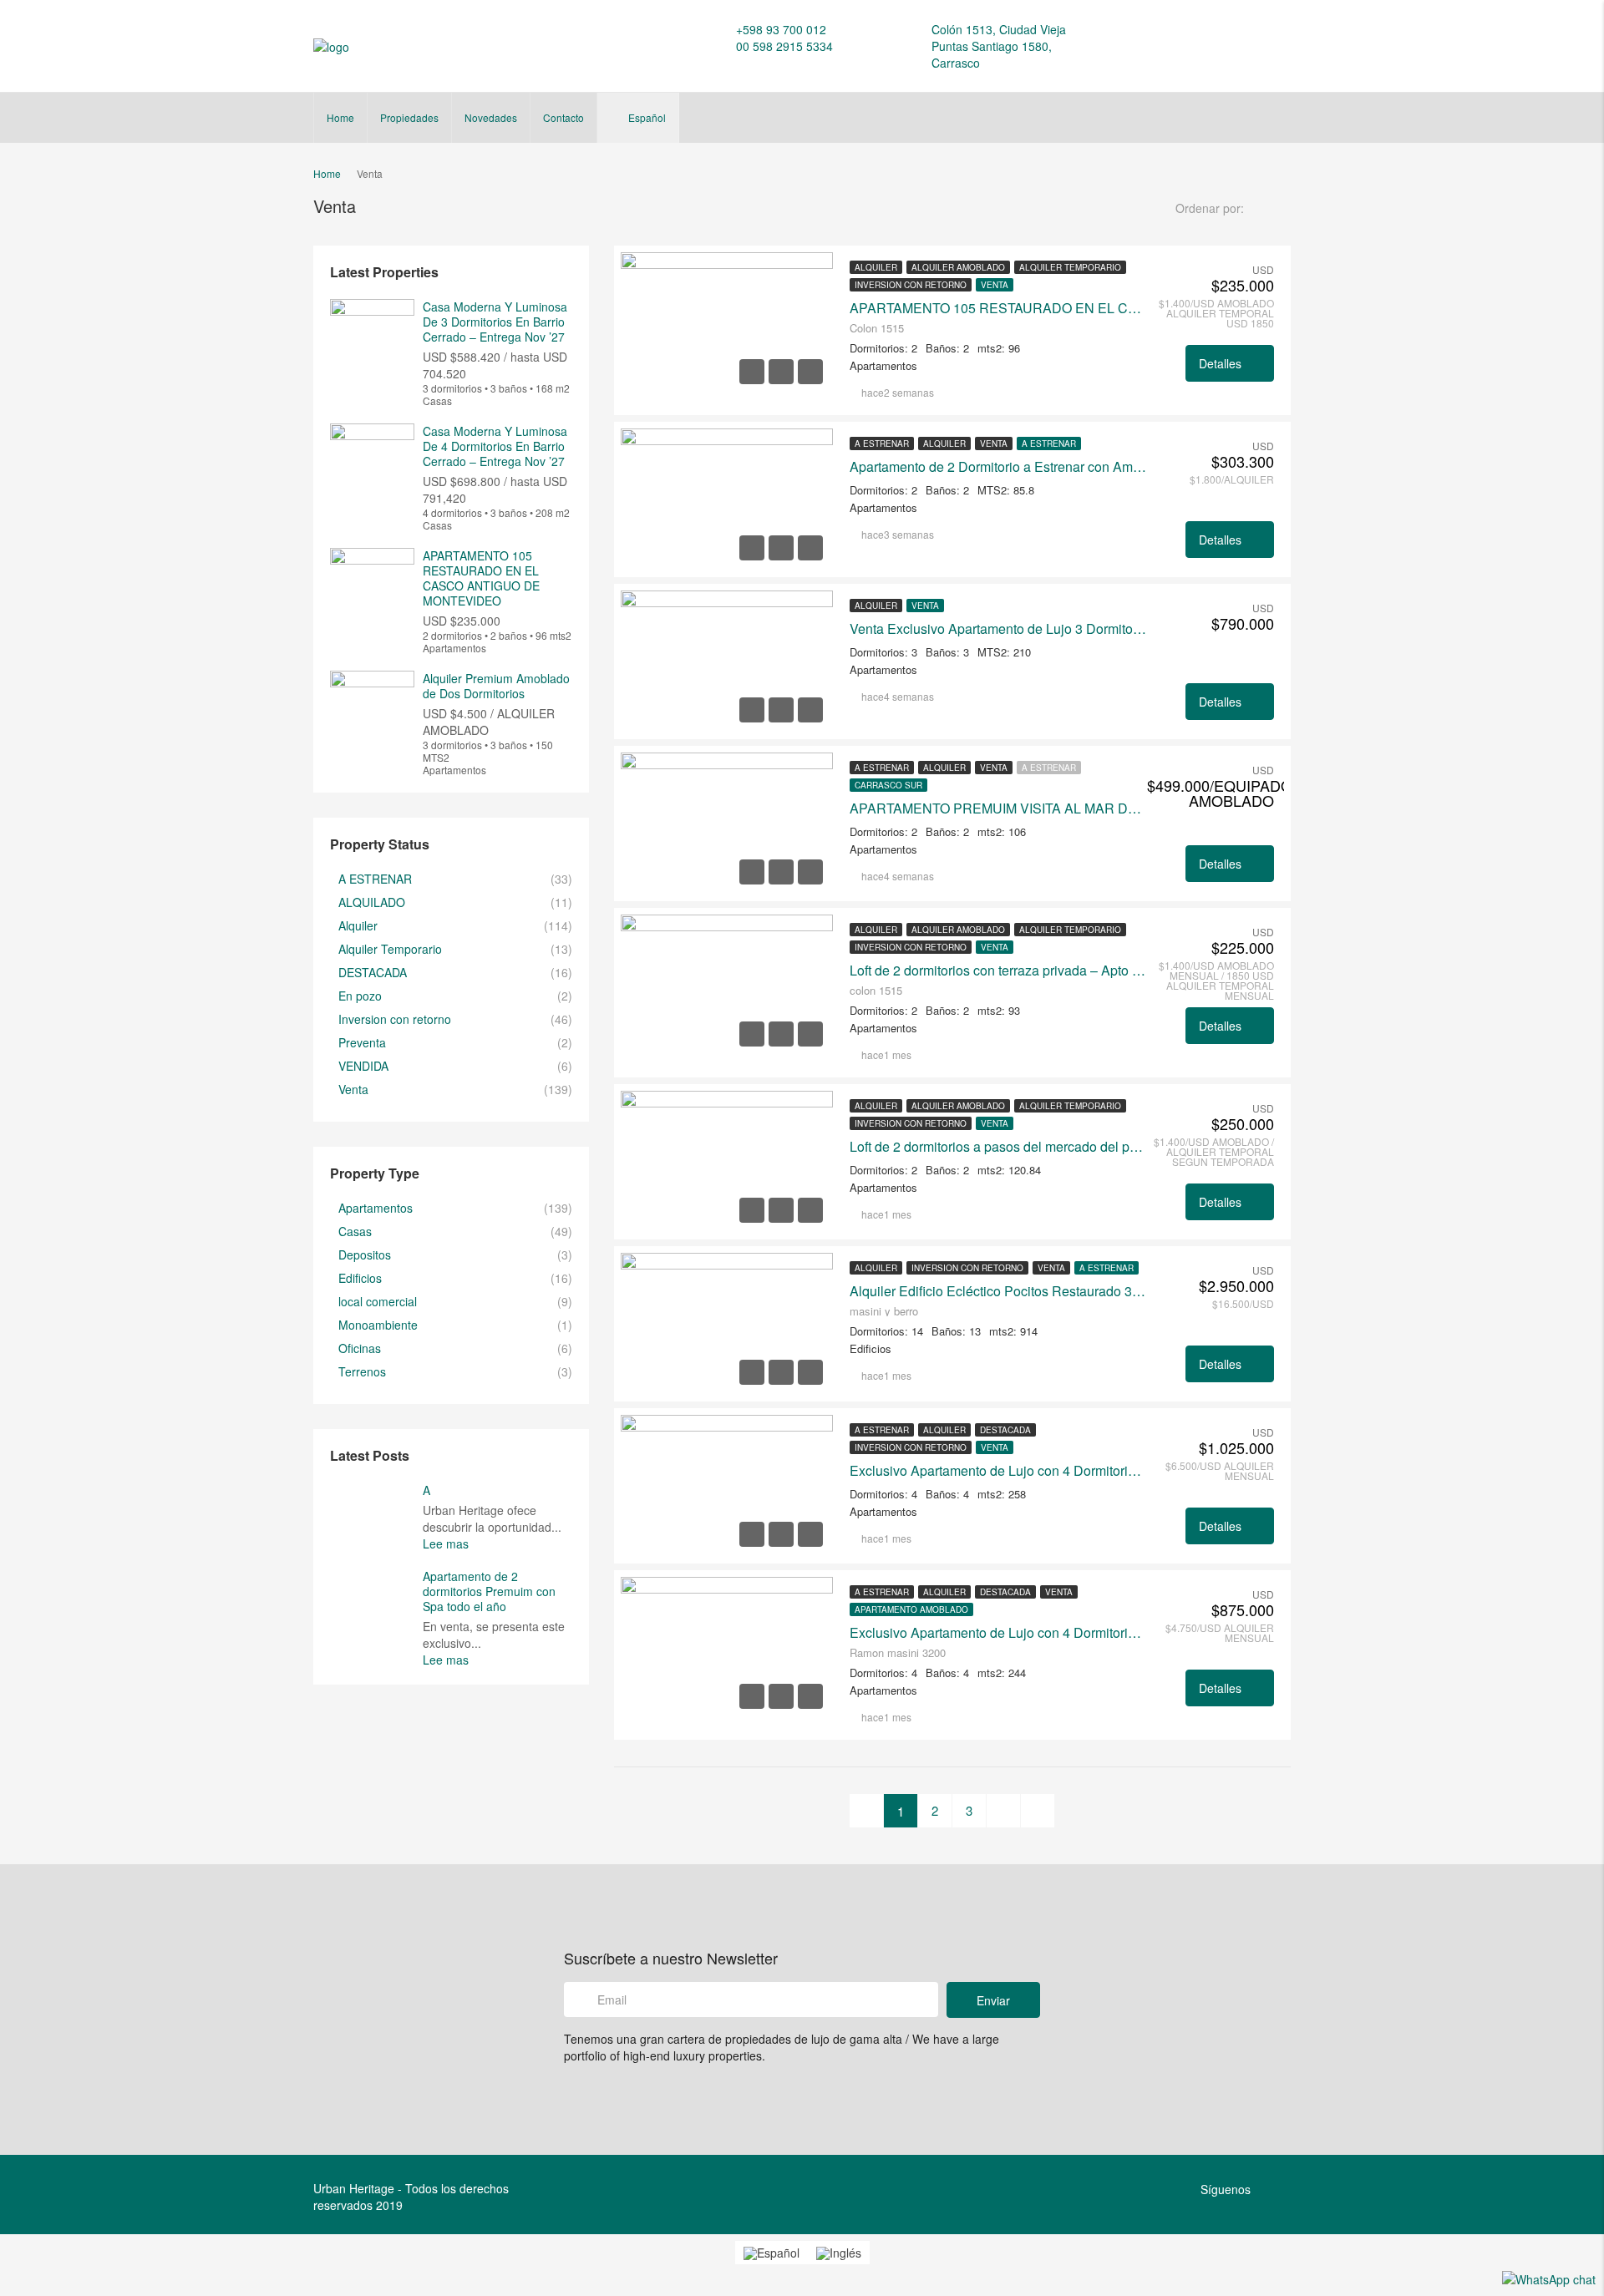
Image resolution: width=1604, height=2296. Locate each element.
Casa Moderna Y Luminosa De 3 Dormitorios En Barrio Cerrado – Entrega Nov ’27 (495, 322)
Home (340, 117)
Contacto (563, 117)
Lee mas (447, 1543)
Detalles (1222, 363)
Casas (355, 1231)
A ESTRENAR (882, 443)
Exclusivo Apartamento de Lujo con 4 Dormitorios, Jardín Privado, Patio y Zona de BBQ (998, 1471)
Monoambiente (378, 1325)
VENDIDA (363, 1066)
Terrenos (362, 1371)
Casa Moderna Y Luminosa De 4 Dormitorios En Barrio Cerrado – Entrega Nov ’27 (495, 446)
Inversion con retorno (911, 285)
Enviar (993, 2000)
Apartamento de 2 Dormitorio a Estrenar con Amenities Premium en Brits (998, 467)
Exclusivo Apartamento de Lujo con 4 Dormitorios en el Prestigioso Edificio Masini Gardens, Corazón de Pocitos (998, 1633)
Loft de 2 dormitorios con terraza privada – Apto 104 (998, 971)
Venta (995, 285)
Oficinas (360, 1348)
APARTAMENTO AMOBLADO (911, 1609)
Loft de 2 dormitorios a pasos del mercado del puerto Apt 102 (998, 1147)
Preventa (362, 1042)
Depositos (365, 1254)
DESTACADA (1005, 1430)
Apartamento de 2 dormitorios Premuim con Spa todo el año (489, 1591)
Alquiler (876, 267)
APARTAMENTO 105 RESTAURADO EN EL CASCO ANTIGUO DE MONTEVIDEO (998, 308)
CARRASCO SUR (888, 785)
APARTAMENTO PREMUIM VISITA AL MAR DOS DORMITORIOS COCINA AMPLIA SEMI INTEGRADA (998, 808)
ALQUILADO (372, 902)
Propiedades (409, 117)
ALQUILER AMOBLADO (958, 267)
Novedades (491, 117)
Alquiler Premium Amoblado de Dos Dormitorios (496, 686)
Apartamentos (376, 1208)
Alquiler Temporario (1070, 267)
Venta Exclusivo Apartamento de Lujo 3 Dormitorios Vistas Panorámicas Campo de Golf (998, 629)
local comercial (378, 1301)
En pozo (360, 996)
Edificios (360, 1278)
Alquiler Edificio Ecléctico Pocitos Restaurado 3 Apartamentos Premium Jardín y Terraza (998, 1291)
